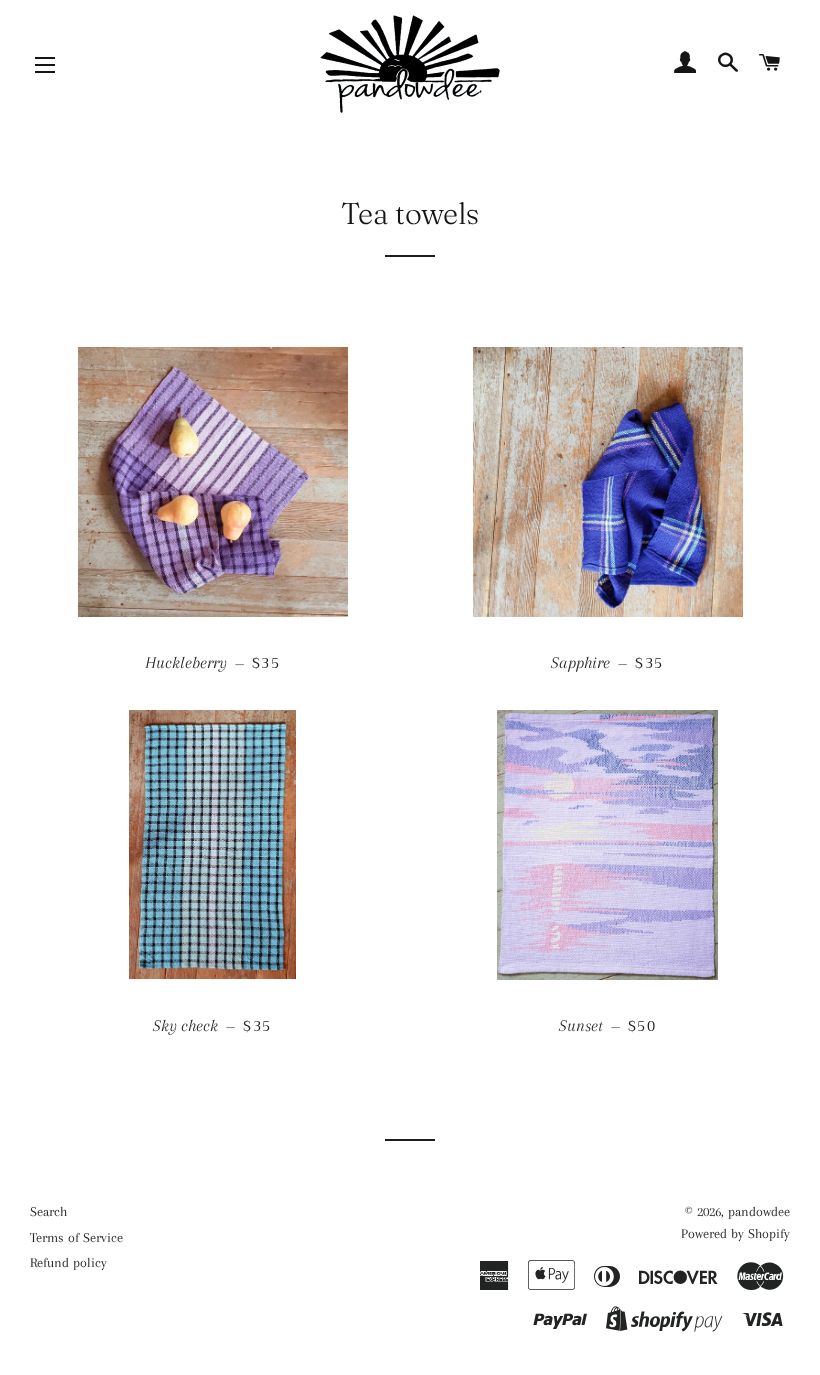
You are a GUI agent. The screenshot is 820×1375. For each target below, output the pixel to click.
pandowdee (759, 1211)
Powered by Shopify (735, 1233)
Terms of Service (76, 1237)
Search (48, 1211)
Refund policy (68, 1262)
